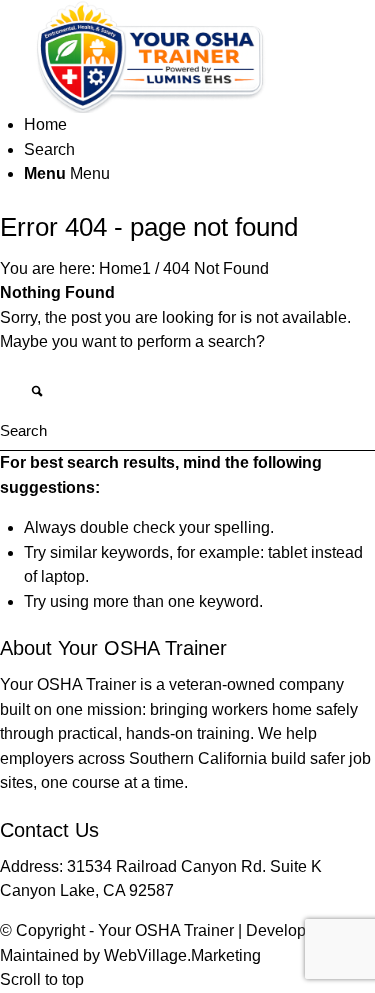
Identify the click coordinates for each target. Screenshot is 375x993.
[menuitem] (199, 125)
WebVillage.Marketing (182, 955)
